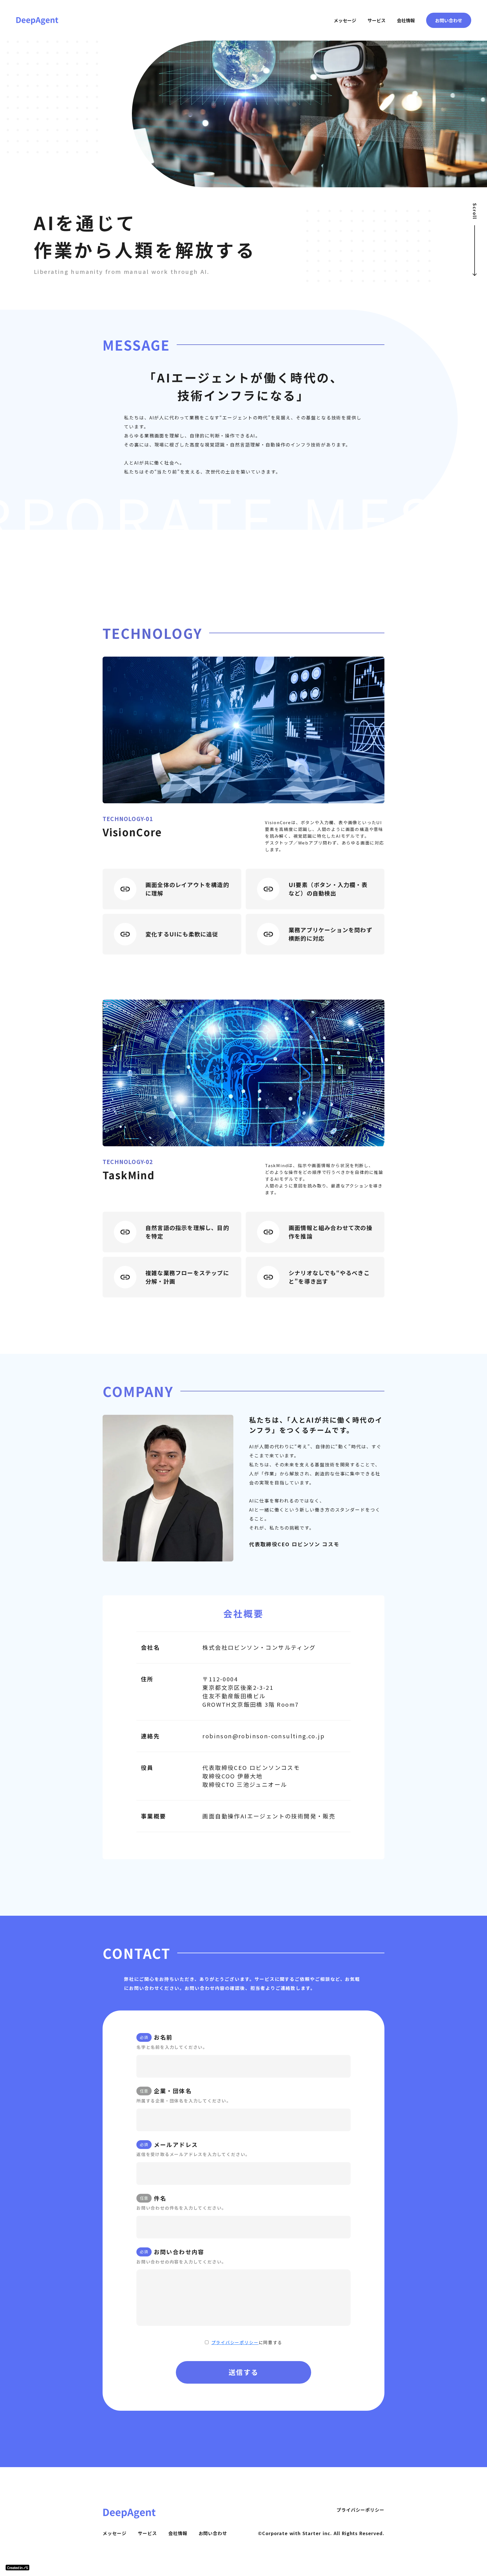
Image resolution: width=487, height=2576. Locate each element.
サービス (147, 2533)
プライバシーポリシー (235, 2342)
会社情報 (178, 2533)
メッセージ (115, 2533)
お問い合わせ (213, 2533)
